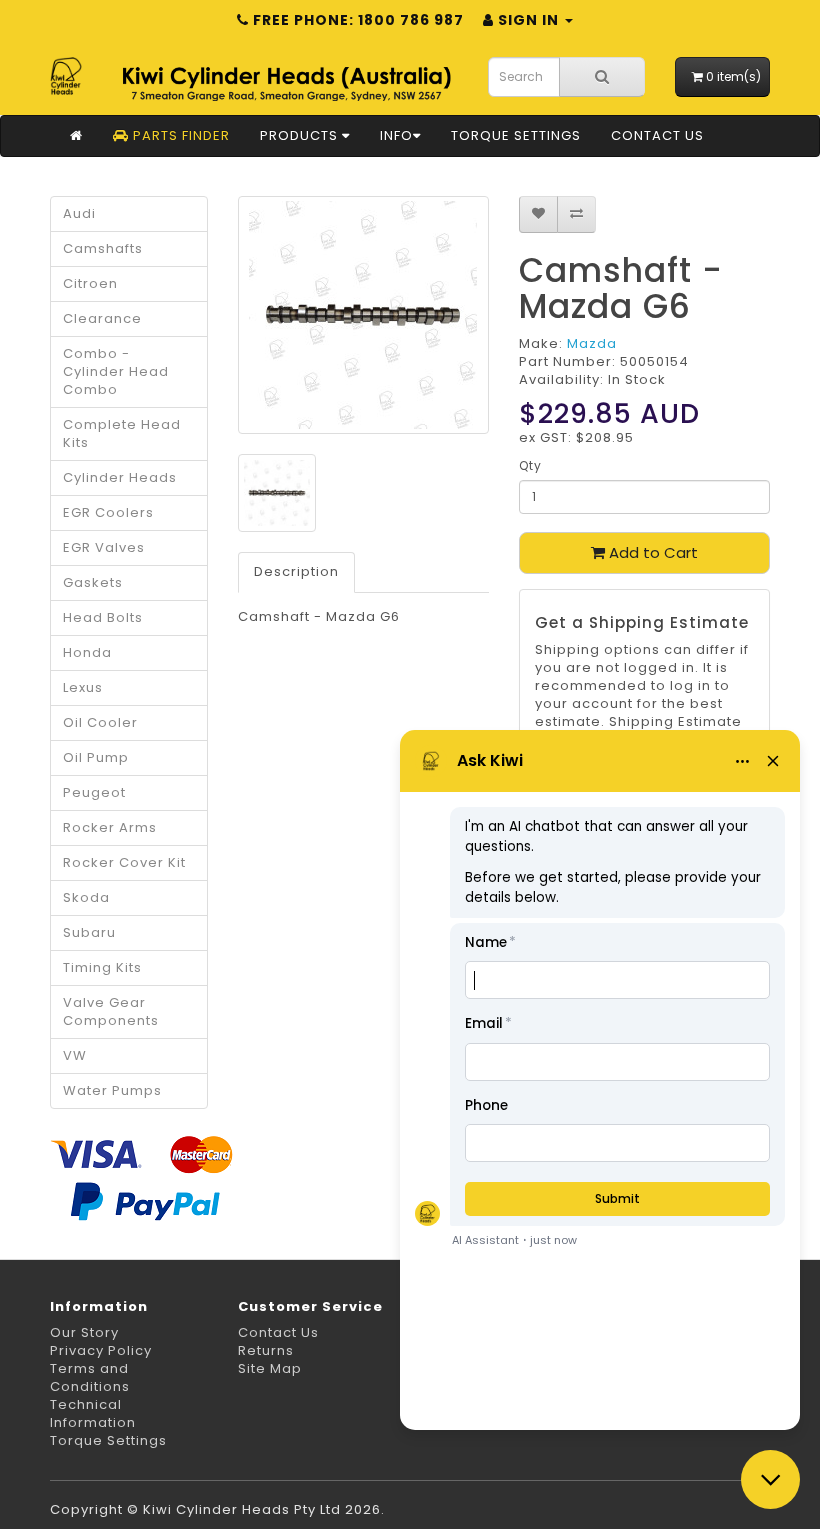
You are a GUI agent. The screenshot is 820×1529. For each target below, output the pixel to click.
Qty (530, 465)
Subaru (89, 932)
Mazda (592, 343)
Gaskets (93, 582)
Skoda (86, 897)
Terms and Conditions (90, 1377)
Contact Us (657, 135)
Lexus (83, 687)
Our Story (84, 1332)
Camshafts (103, 248)
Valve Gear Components (111, 1011)
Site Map (270, 1368)
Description (296, 571)
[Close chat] (770, 1479)
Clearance (102, 318)
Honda (87, 652)
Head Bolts (103, 617)
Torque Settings (516, 135)
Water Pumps (112, 1090)
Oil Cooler (100, 722)
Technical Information (93, 1413)
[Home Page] (76, 136)
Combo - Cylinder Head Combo (116, 371)
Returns (266, 1350)
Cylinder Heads (120, 477)
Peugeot (94, 792)
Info (396, 135)
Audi (79, 213)
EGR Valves (104, 547)
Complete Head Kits (122, 433)
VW (75, 1055)
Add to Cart (651, 552)
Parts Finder (179, 135)
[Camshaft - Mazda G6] (363, 315)
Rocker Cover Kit (124, 862)
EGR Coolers (108, 512)
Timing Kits (102, 967)
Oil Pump (96, 757)
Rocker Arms (110, 827)
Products (301, 135)
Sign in (528, 20)
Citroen (90, 283)
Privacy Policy (101, 1350)
